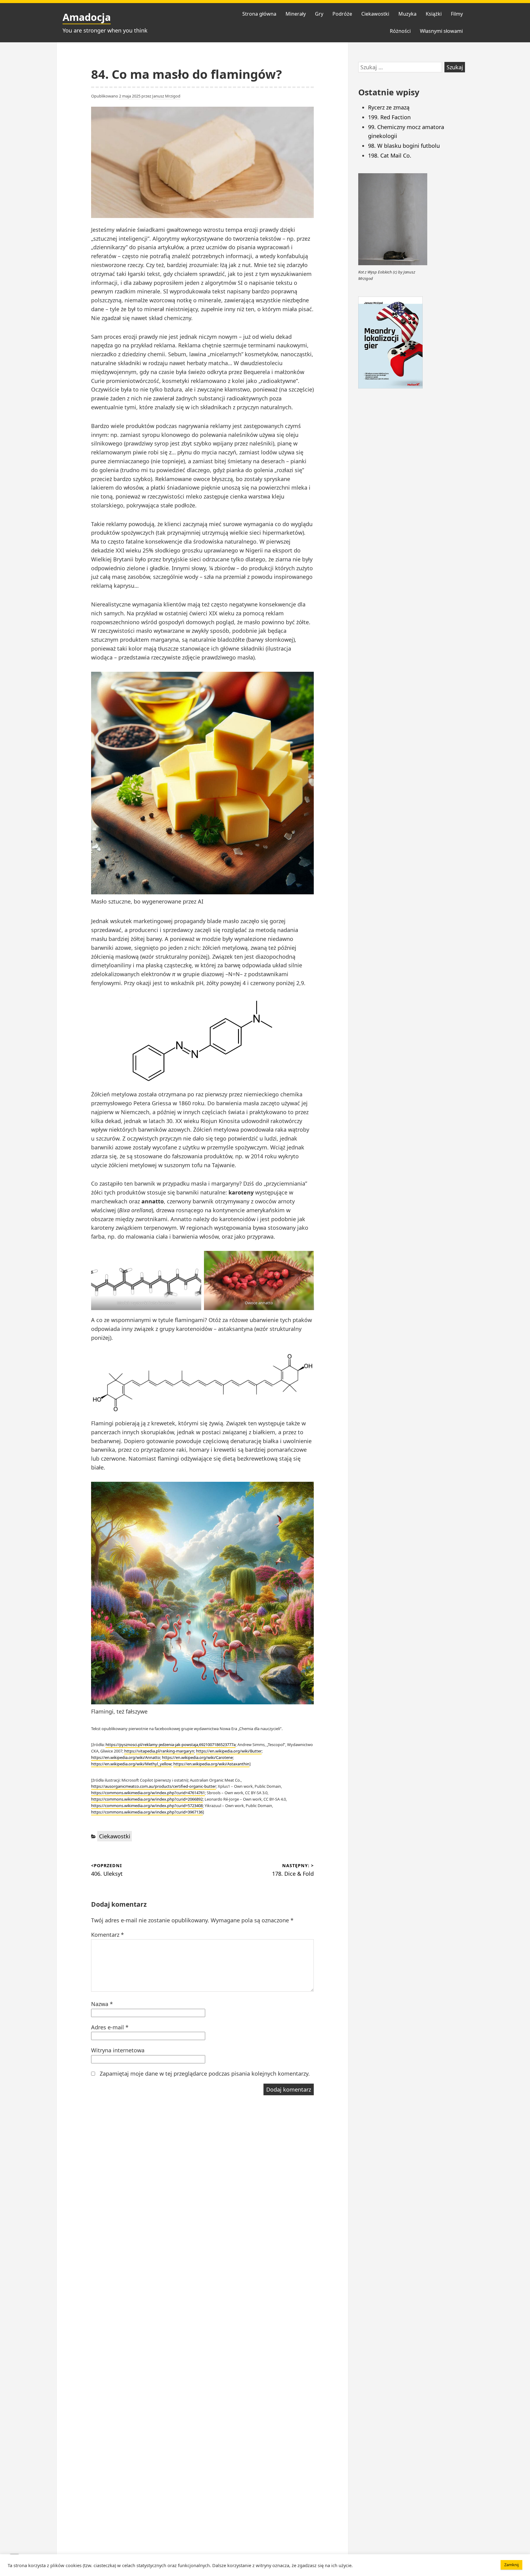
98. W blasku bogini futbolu (404, 146)
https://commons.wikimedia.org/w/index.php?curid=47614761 (148, 1793)
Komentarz (108, 1935)
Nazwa (102, 2004)
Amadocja (87, 17)
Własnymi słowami (441, 31)
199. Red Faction (389, 117)
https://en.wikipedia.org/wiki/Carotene (197, 1757)
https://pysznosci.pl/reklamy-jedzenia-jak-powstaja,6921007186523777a (171, 1745)
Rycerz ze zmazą (389, 107)
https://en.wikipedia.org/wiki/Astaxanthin (211, 1764)
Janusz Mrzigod (166, 96)
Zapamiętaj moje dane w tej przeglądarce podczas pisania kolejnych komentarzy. (205, 2073)
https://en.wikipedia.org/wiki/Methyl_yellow (131, 1764)
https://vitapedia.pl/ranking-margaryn (159, 1751)
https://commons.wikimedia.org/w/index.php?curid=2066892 (147, 1799)
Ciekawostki (375, 14)
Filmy (457, 14)
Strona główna (259, 14)
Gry (319, 14)
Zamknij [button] (511, 2565)
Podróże (342, 14)
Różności (400, 31)
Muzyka (407, 14)
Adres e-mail (110, 2027)
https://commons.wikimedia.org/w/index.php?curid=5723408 (147, 1806)
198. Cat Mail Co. (390, 155)
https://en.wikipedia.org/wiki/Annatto (126, 1757)
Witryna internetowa (118, 2050)
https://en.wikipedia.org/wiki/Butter (229, 1751)
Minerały (296, 14)
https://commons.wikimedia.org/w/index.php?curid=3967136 (147, 1812)
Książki (434, 14)
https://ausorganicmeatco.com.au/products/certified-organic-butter (154, 1786)
